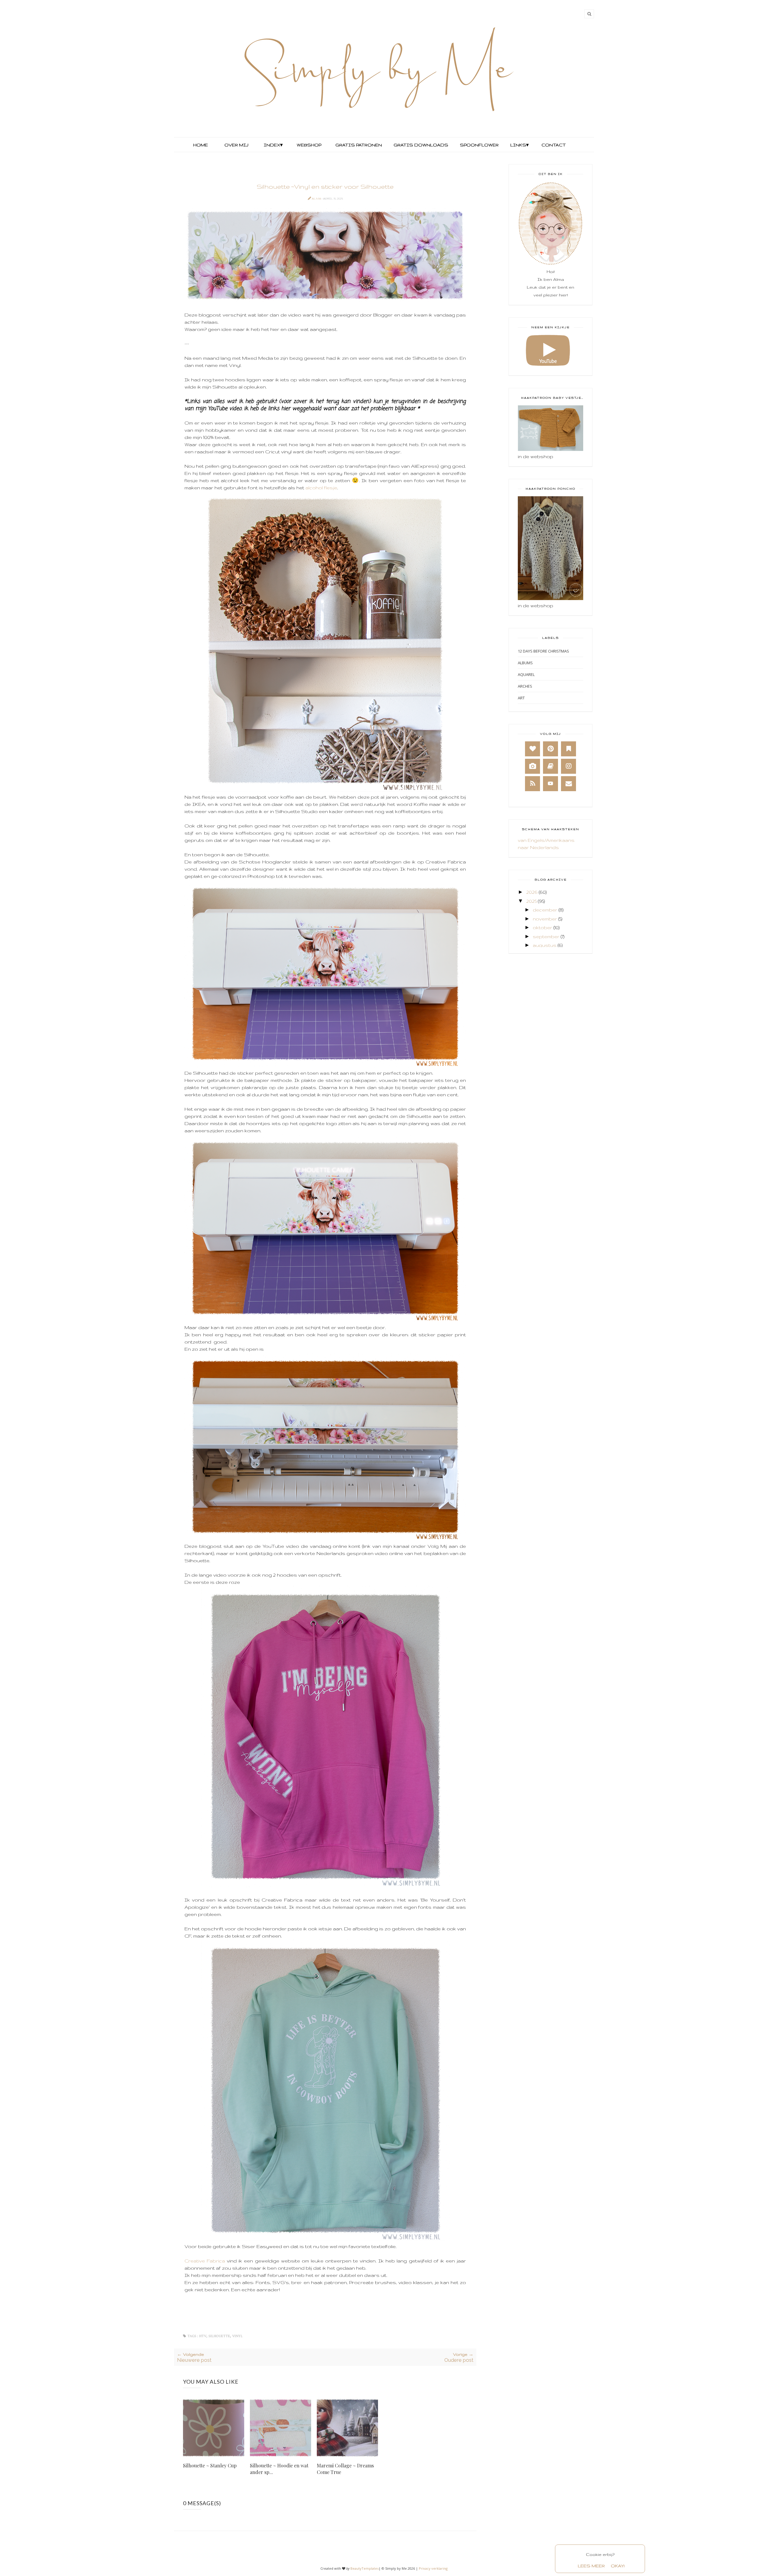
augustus (545, 945)
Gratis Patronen (358, 145)
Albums (525, 663)
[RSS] (532, 784)
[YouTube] (550, 784)
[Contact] (568, 784)
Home (201, 145)
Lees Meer (591, 2566)
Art (521, 698)
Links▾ (519, 145)
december (545, 910)
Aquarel (526, 674)
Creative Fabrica (206, 2261)
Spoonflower (479, 145)
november (545, 919)
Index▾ (273, 145)
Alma (317, 198)
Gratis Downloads (420, 145)
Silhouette (219, 2336)
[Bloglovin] (532, 749)
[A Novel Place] (568, 749)
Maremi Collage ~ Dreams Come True (345, 2469)
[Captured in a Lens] (532, 766)
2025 (531, 901)
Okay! (618, 2566)
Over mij (236, 145)
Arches (525, 686)
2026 (532, 892)
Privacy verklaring (433, 2568)
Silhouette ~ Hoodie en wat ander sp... (279, 2469)
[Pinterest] (550, 749)
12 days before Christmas (543, 651)
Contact (554, 145)
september (546, 937)
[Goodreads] (550, 766)
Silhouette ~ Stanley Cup (210, 2465)
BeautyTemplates (364, 2568)
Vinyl (237, 2336)
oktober (543, 928)
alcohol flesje (321, 488)
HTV (203, 2336)
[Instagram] (568, 766)
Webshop (309, 145)
